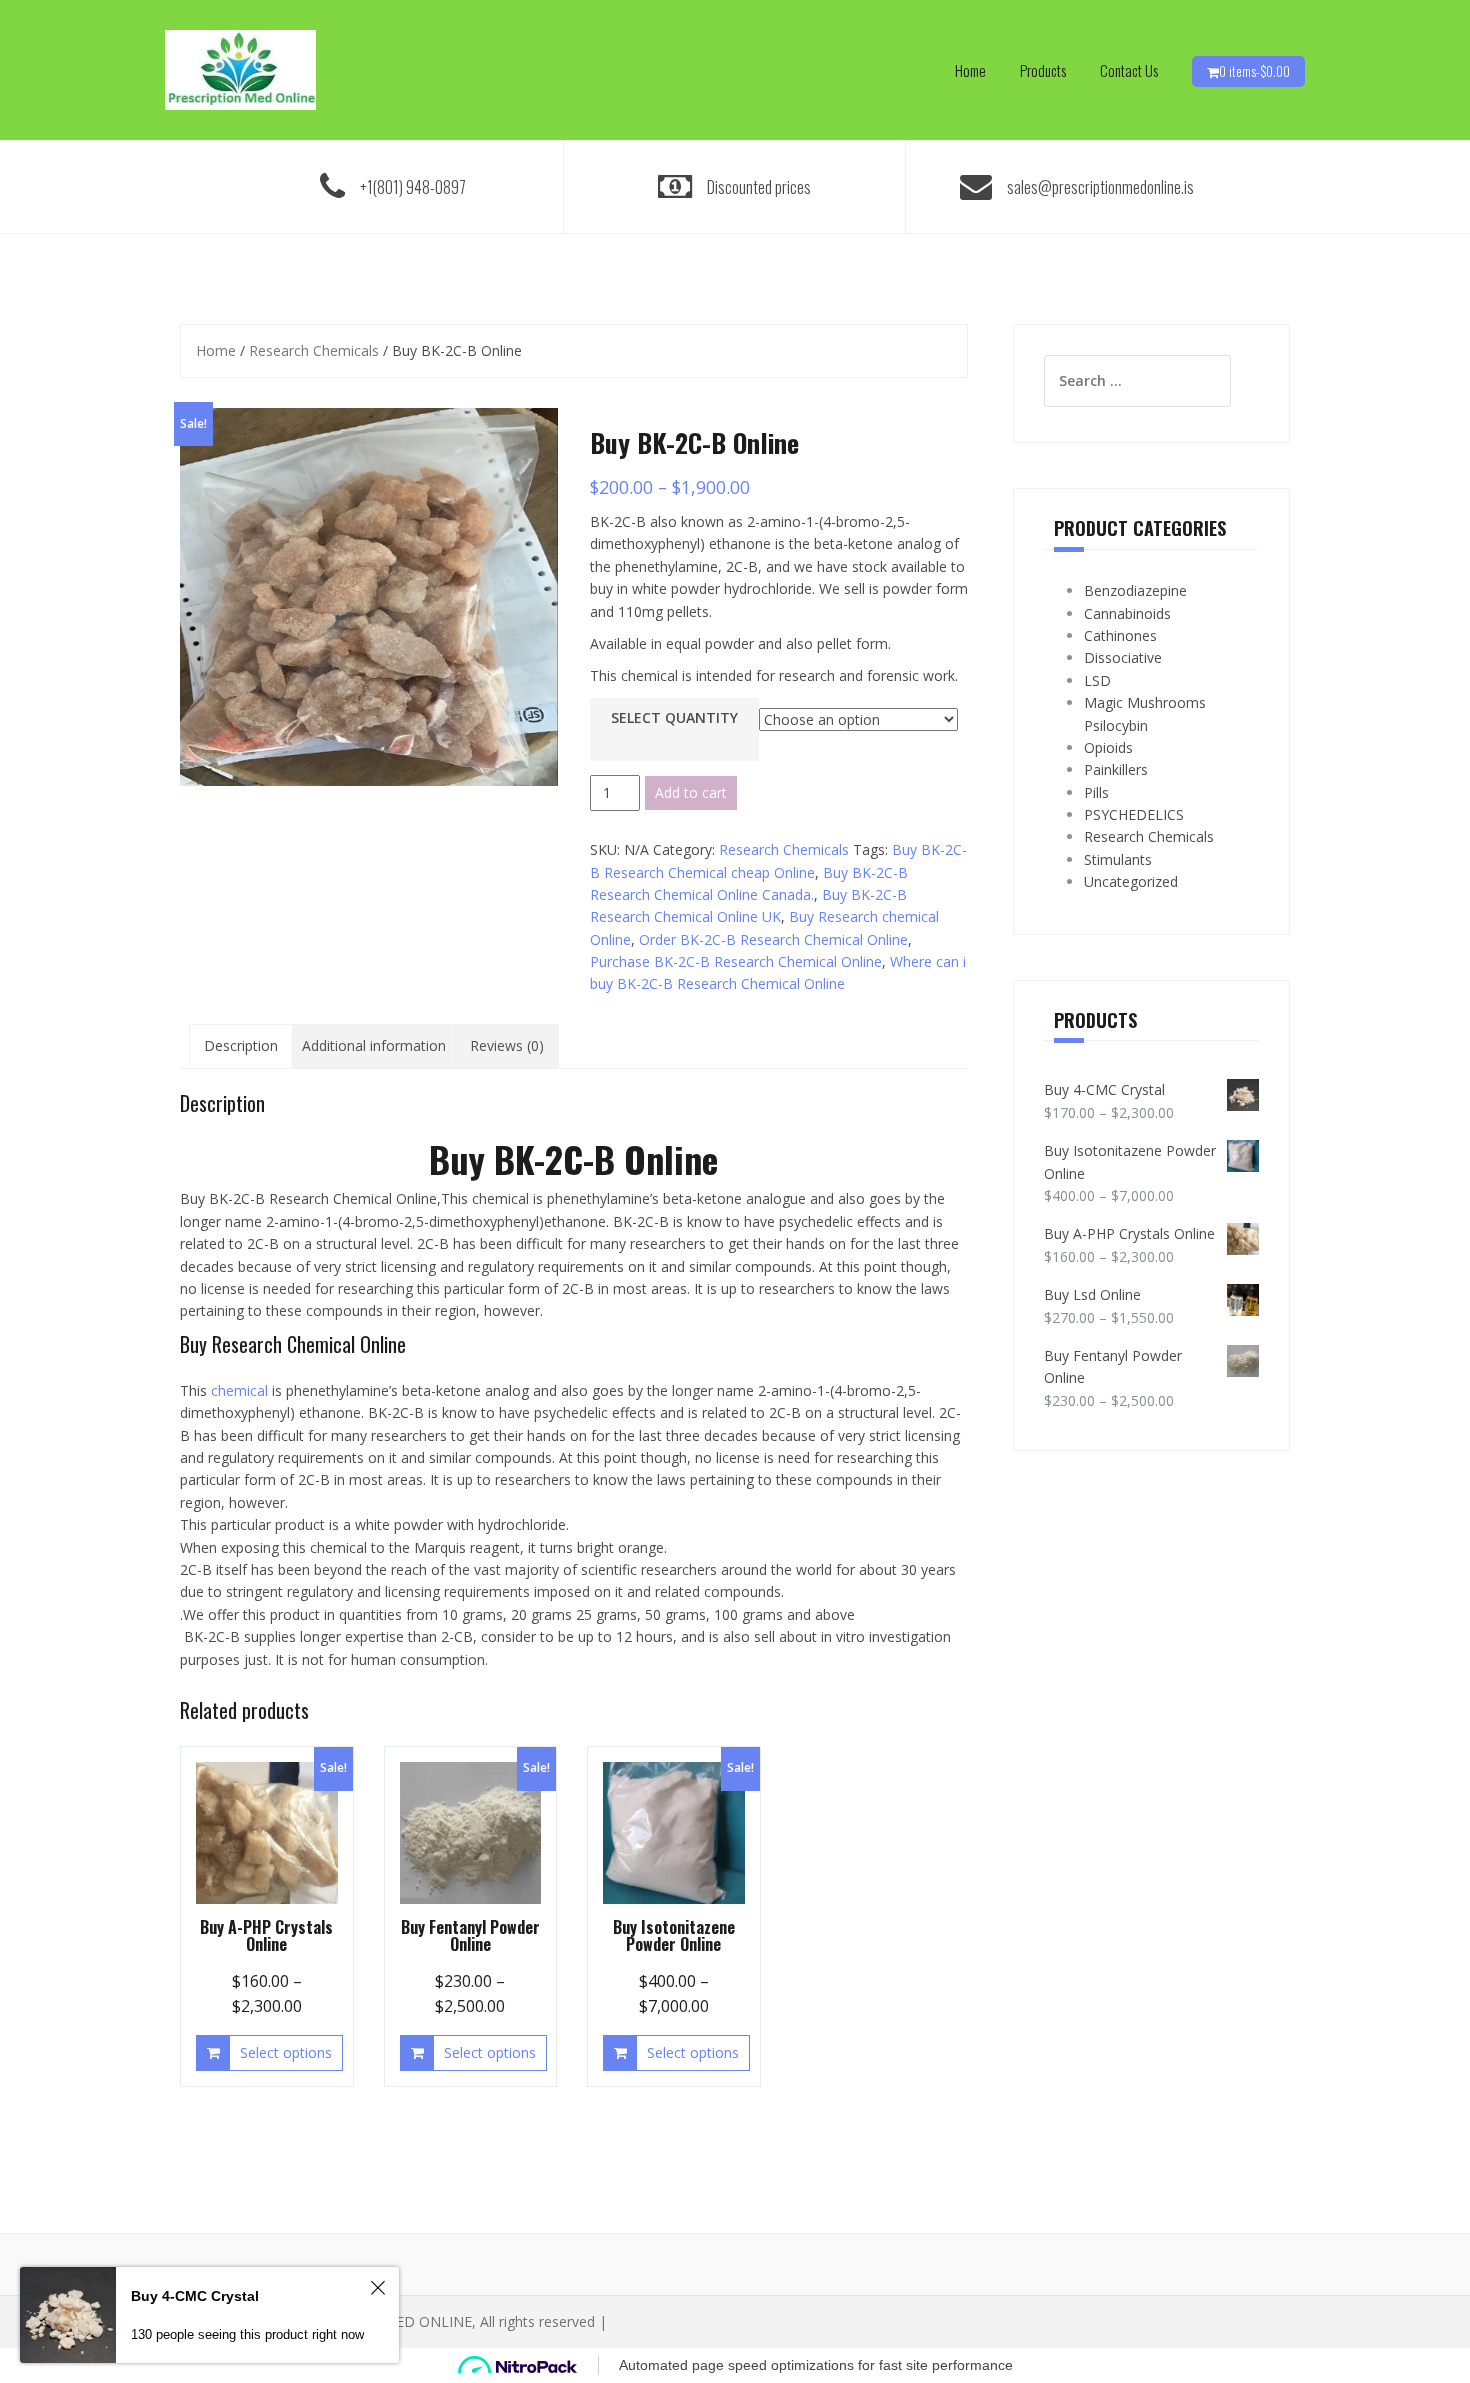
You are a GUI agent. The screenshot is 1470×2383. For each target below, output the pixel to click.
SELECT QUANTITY (674, 717)
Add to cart (691, 792)
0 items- (1254, 71)
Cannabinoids (1127, 613)
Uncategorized (1131, 881)
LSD (1097, 680)
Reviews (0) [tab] (507, 1045)
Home (970, 70)
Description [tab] (241, 1045)
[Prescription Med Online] (240, 68)
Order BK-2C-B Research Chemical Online (773, 939)
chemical (239, 1390)
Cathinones (1120, 635)
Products (1043, 70)
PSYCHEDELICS (1134, 814)
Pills (1096, 792)
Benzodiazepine (1135, 590)
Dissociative (1123, 657)
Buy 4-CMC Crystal (195, 2296)
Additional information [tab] (374, 1045)
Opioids (1108, 747)
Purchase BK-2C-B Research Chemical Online (736, 961)
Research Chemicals (314, 350)
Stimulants (1118, 859)
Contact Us (1129, 70)
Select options (286, 2052)
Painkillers (1116, 769)
